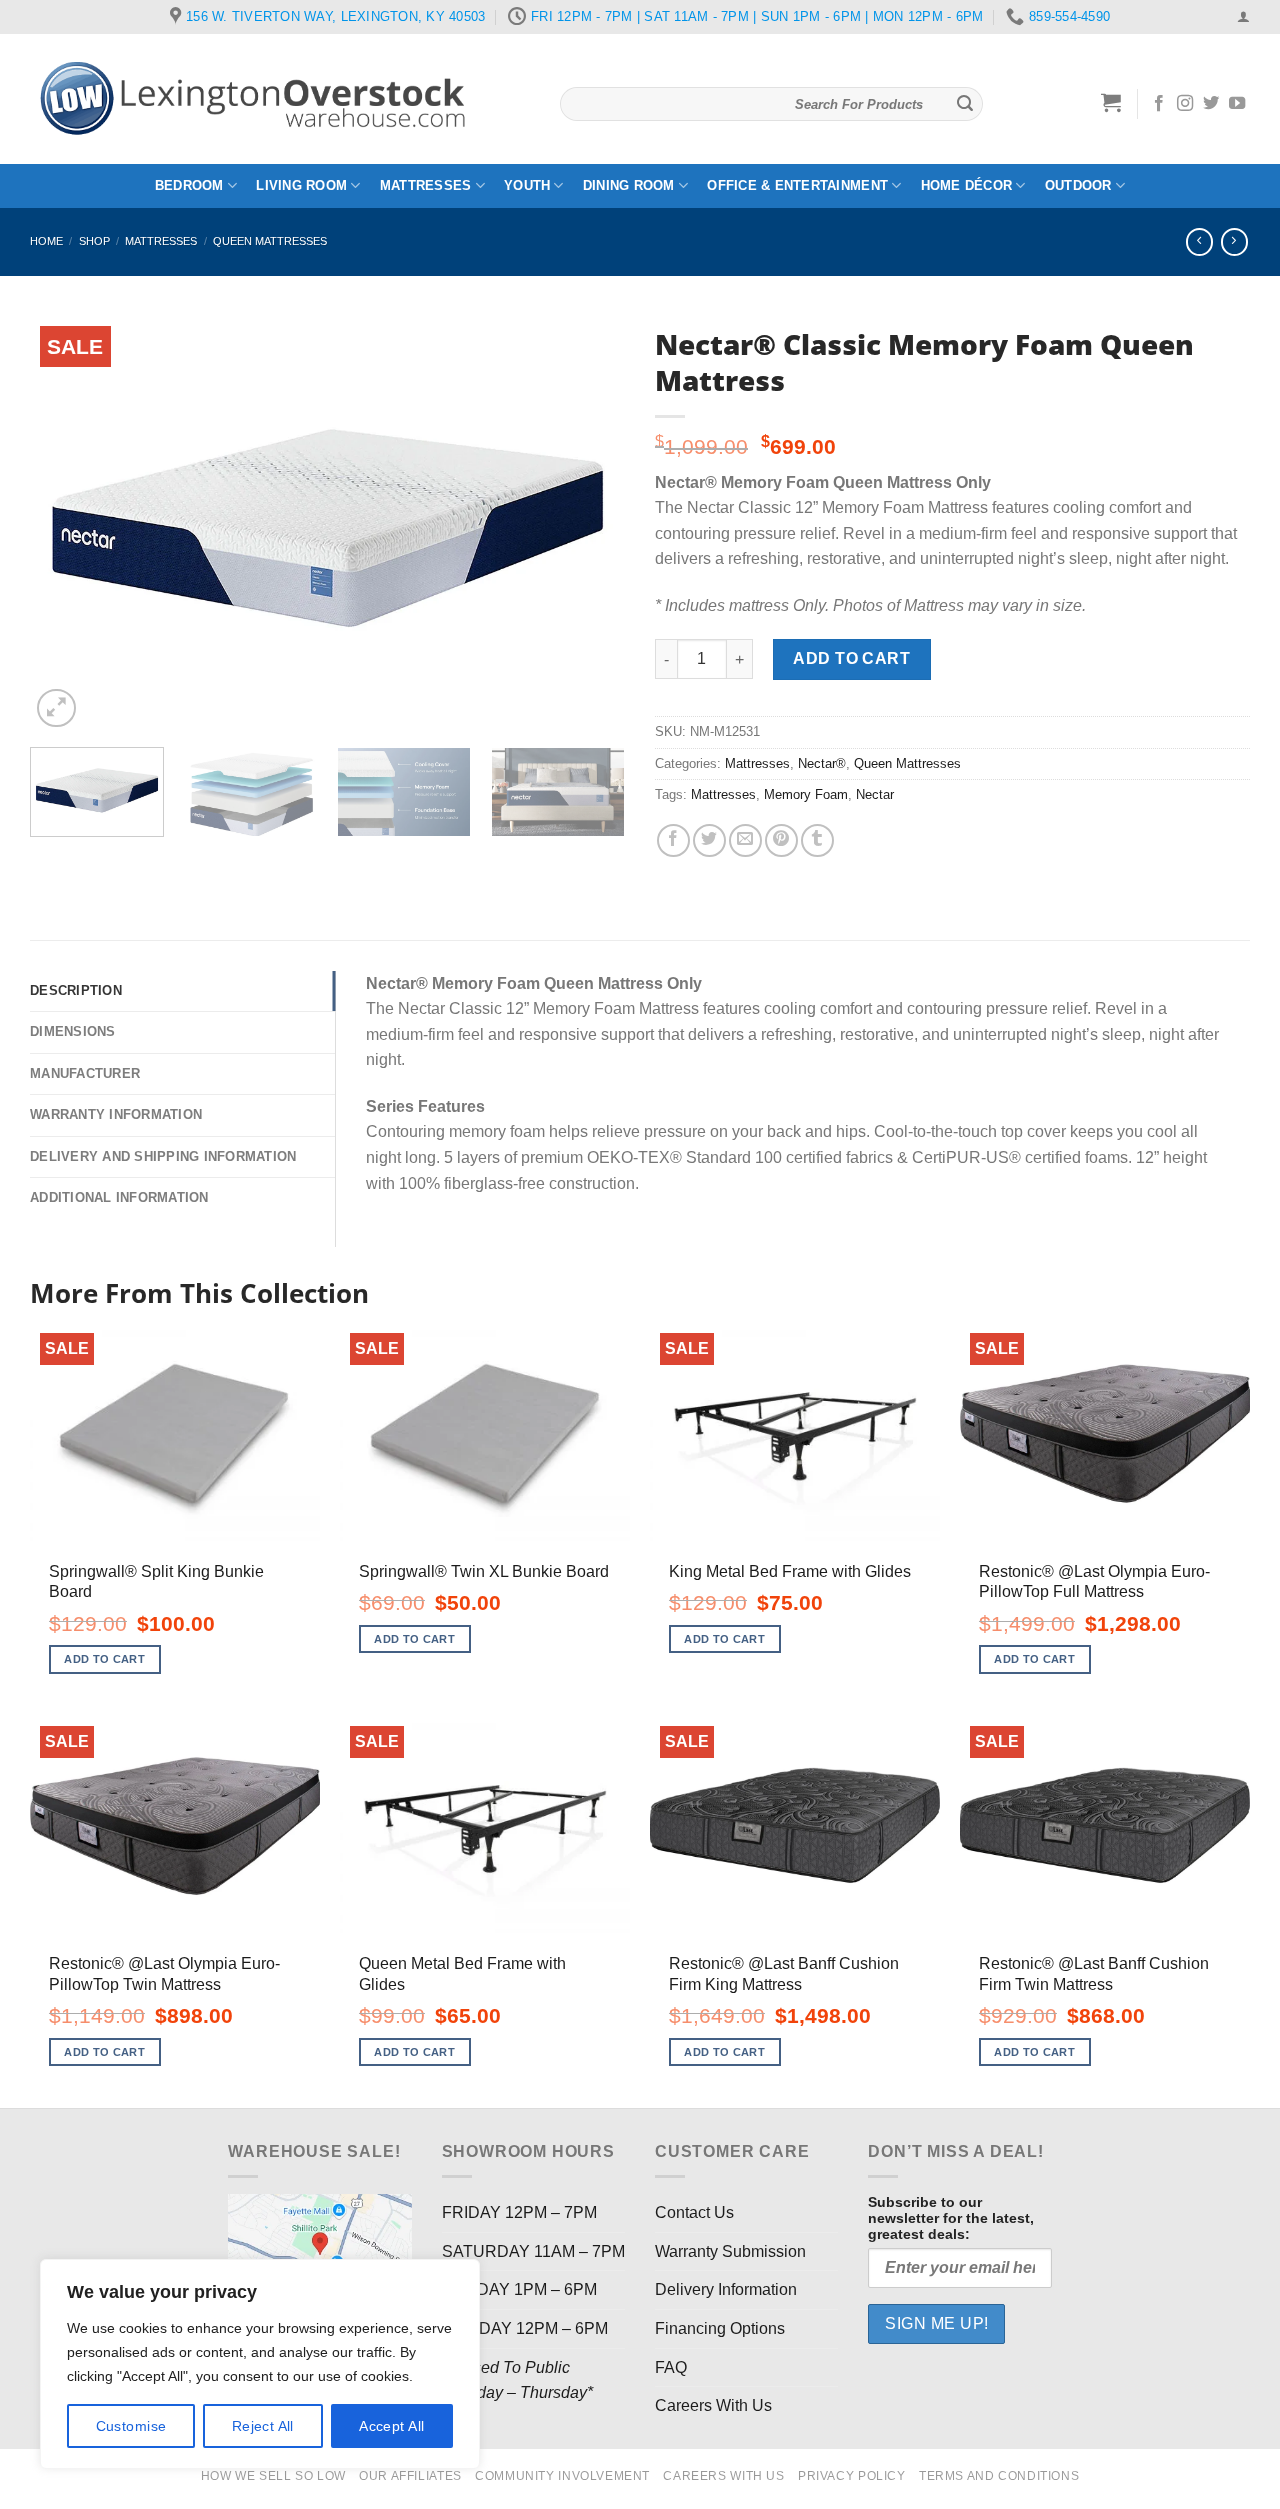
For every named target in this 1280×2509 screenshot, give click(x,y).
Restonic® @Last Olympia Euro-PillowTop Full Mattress (1094, 1582)
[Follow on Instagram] (1185, 104)
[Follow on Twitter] (1211, 104)
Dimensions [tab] (73, 1031)
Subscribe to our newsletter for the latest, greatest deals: (951, 2218)
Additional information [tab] (119, 1197)
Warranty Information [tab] (116, 1114)
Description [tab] (76, 990)
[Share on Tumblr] (817, 840)
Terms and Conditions (999, 2476)
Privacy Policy (852, 2476)
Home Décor (967, 185)
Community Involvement (562, 2476)
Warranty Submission (730, 2251)
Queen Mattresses (270, 241)
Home (46, 241)
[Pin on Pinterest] (781, 840)
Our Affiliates (410, 2476)
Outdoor (1078, 185)
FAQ (671, 2367)
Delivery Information (726, 2289)
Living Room (301, 185)
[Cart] (1111, 102)
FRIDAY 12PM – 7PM (519, 2212)
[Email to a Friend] (745, 840)
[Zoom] (56, 708)
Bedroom (189, 185)
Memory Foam (806, 794)
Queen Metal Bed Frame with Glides (462, 1974)
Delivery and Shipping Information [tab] (163, 1156)
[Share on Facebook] (673, 840)
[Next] (588, 523)
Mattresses (426, 185)
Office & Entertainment (797, 185)
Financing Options (720, 2328)
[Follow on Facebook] (1159, 104)
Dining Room (629, 185)
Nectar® (822, 763)
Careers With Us (713, 2405)
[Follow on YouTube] (1237, 104)
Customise (131, 2426)
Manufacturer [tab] (85, 1073)
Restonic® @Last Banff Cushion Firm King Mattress (784, 1974)
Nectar (875, 794)
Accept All (391, 2426)
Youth (527, 185)
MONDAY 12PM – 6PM (525, 2328)
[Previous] (67, 523)
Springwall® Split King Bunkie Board (156, 1582)
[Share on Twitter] (709, 840)
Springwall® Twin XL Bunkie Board (484, 1571)
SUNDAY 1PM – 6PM (519, 2289)
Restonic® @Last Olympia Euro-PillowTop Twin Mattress (164, 1974)
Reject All (263, 2426)
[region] (260, 2364)
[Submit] (965, 104)
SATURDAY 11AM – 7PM (533, 2251)
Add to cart (851, 658)
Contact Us (694, 2212)
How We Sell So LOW (273, 2476)
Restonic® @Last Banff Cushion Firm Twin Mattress (1094, 1974)
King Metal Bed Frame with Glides (790, 1571)
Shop (94, 241)
